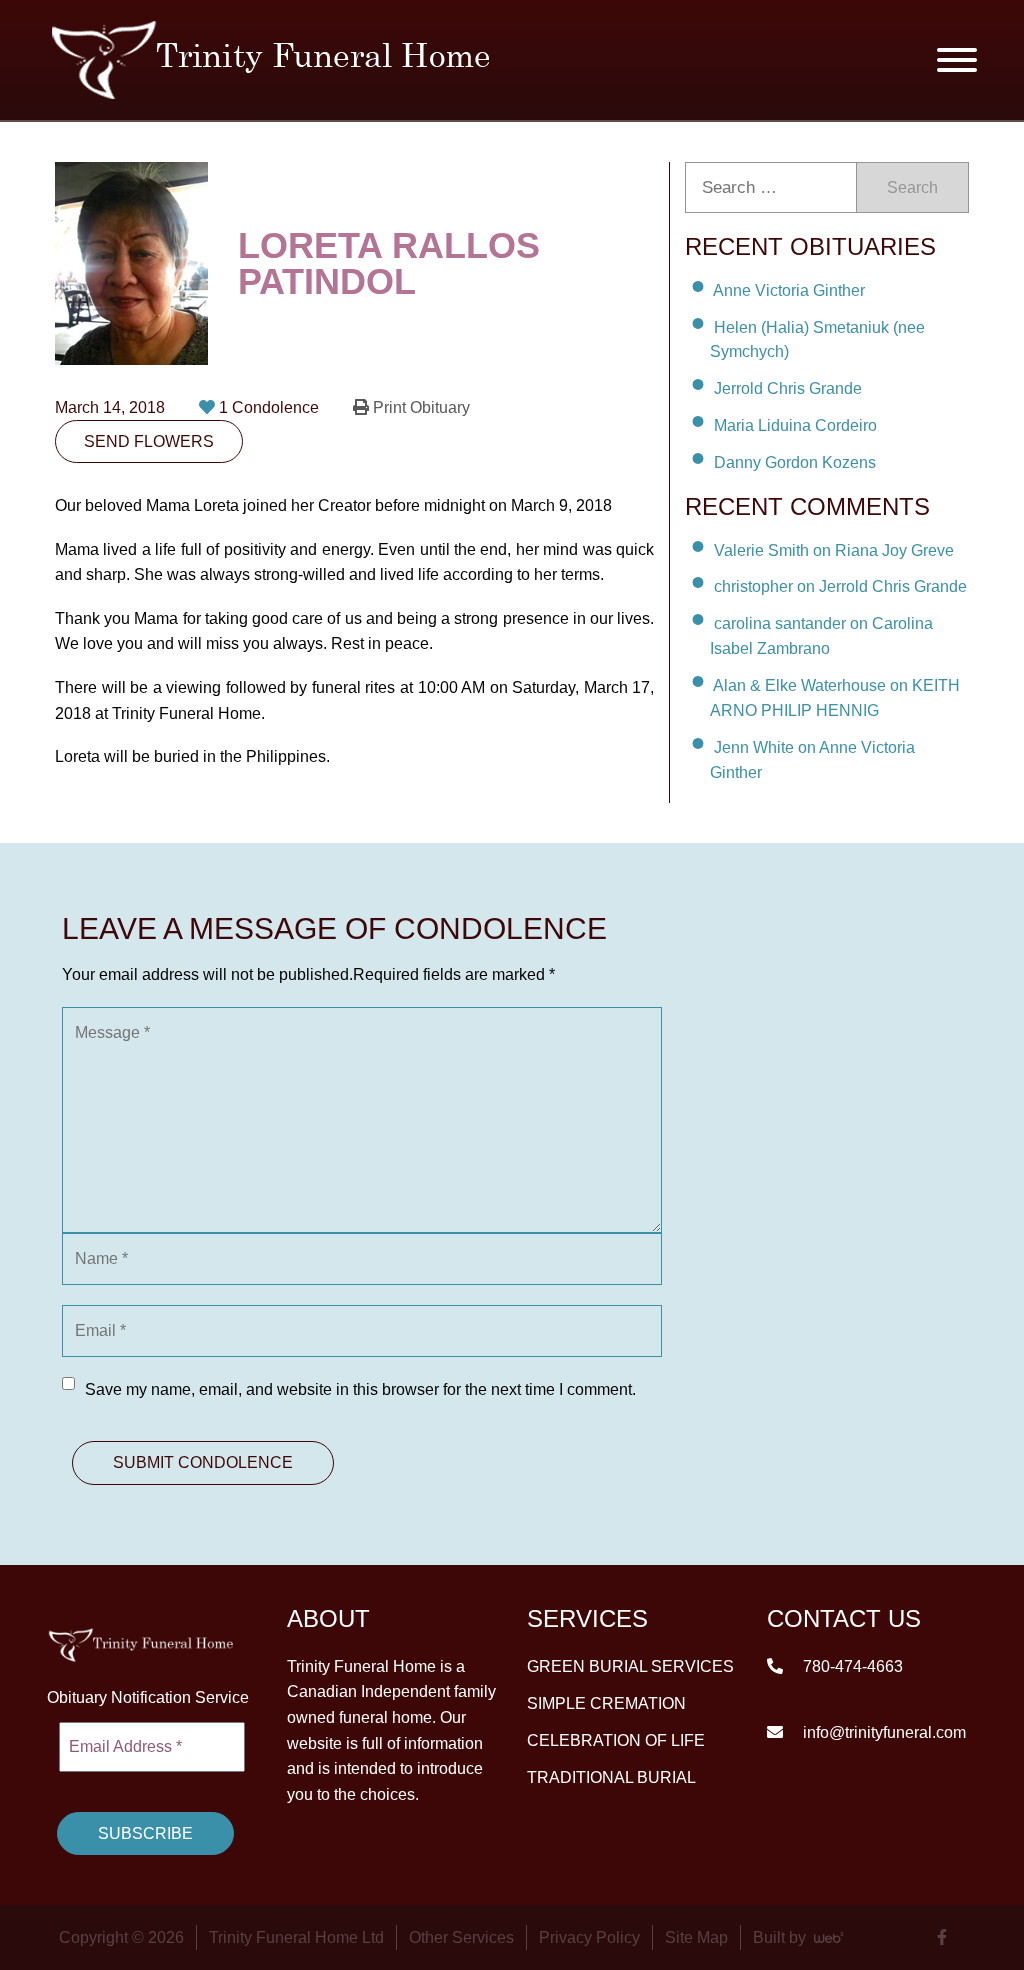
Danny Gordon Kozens (795, 462)
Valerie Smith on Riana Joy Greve (834, 549)
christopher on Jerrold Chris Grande (840, 586)
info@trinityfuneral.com (882, 1731)
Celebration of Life (616, 1739)
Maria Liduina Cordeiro (795, 425)
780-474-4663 (851, 1665)
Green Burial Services (630, 1665)
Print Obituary (419, 407)
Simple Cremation (606, 1702)
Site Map (696, 1937)
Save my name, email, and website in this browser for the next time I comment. (360, 1389)
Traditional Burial (611, 1776)
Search (912, 187)
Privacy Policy (589, 1937)
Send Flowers (149, 441)
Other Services (461, 1937)
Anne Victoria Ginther (789, 290)
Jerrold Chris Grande (788, 388)
